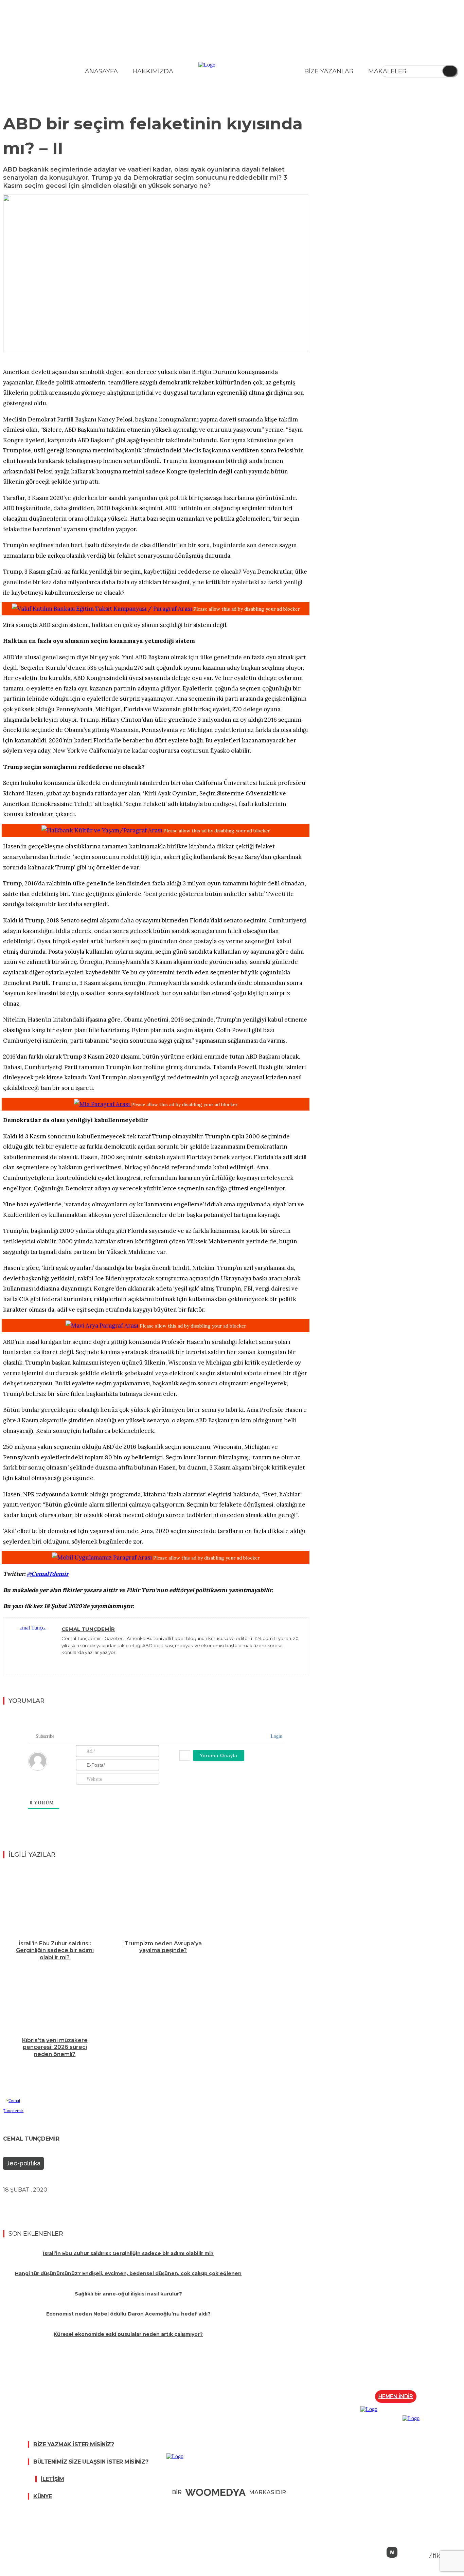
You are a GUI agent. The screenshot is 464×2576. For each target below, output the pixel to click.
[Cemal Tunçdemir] (33, 1647)
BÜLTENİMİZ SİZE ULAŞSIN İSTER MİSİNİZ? (91, 2462)
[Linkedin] (63, 2205)
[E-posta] (112, 2205)
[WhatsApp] (88, 2205)
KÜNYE (43, 2496)
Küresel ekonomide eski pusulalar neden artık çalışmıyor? (128, 2334)
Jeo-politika (23, 2163)
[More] (137, 2205)
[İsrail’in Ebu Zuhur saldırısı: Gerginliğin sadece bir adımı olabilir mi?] (55, 1901)
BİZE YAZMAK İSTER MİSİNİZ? (74, 2444)
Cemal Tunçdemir (88, 1629)
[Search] (450, 71)
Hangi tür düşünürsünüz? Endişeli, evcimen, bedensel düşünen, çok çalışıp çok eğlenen (128, 2273)
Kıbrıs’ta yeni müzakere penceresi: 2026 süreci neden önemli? (55, 2047)
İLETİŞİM (52, 2479)
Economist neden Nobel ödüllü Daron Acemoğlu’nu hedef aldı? (128, 2314)
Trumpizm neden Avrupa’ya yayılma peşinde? (163, 1947)
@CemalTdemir (48, 1574)
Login (276, 1736)
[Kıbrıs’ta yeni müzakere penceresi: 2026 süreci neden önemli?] (55, 1998)
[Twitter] (64, 1662)
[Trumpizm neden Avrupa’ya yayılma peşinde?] (163, 1901)
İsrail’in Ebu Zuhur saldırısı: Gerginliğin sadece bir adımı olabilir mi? (55, 1951)
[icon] (392, 2552)
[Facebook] (39, 2205)
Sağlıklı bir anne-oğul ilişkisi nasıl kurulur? (128, 2294)
